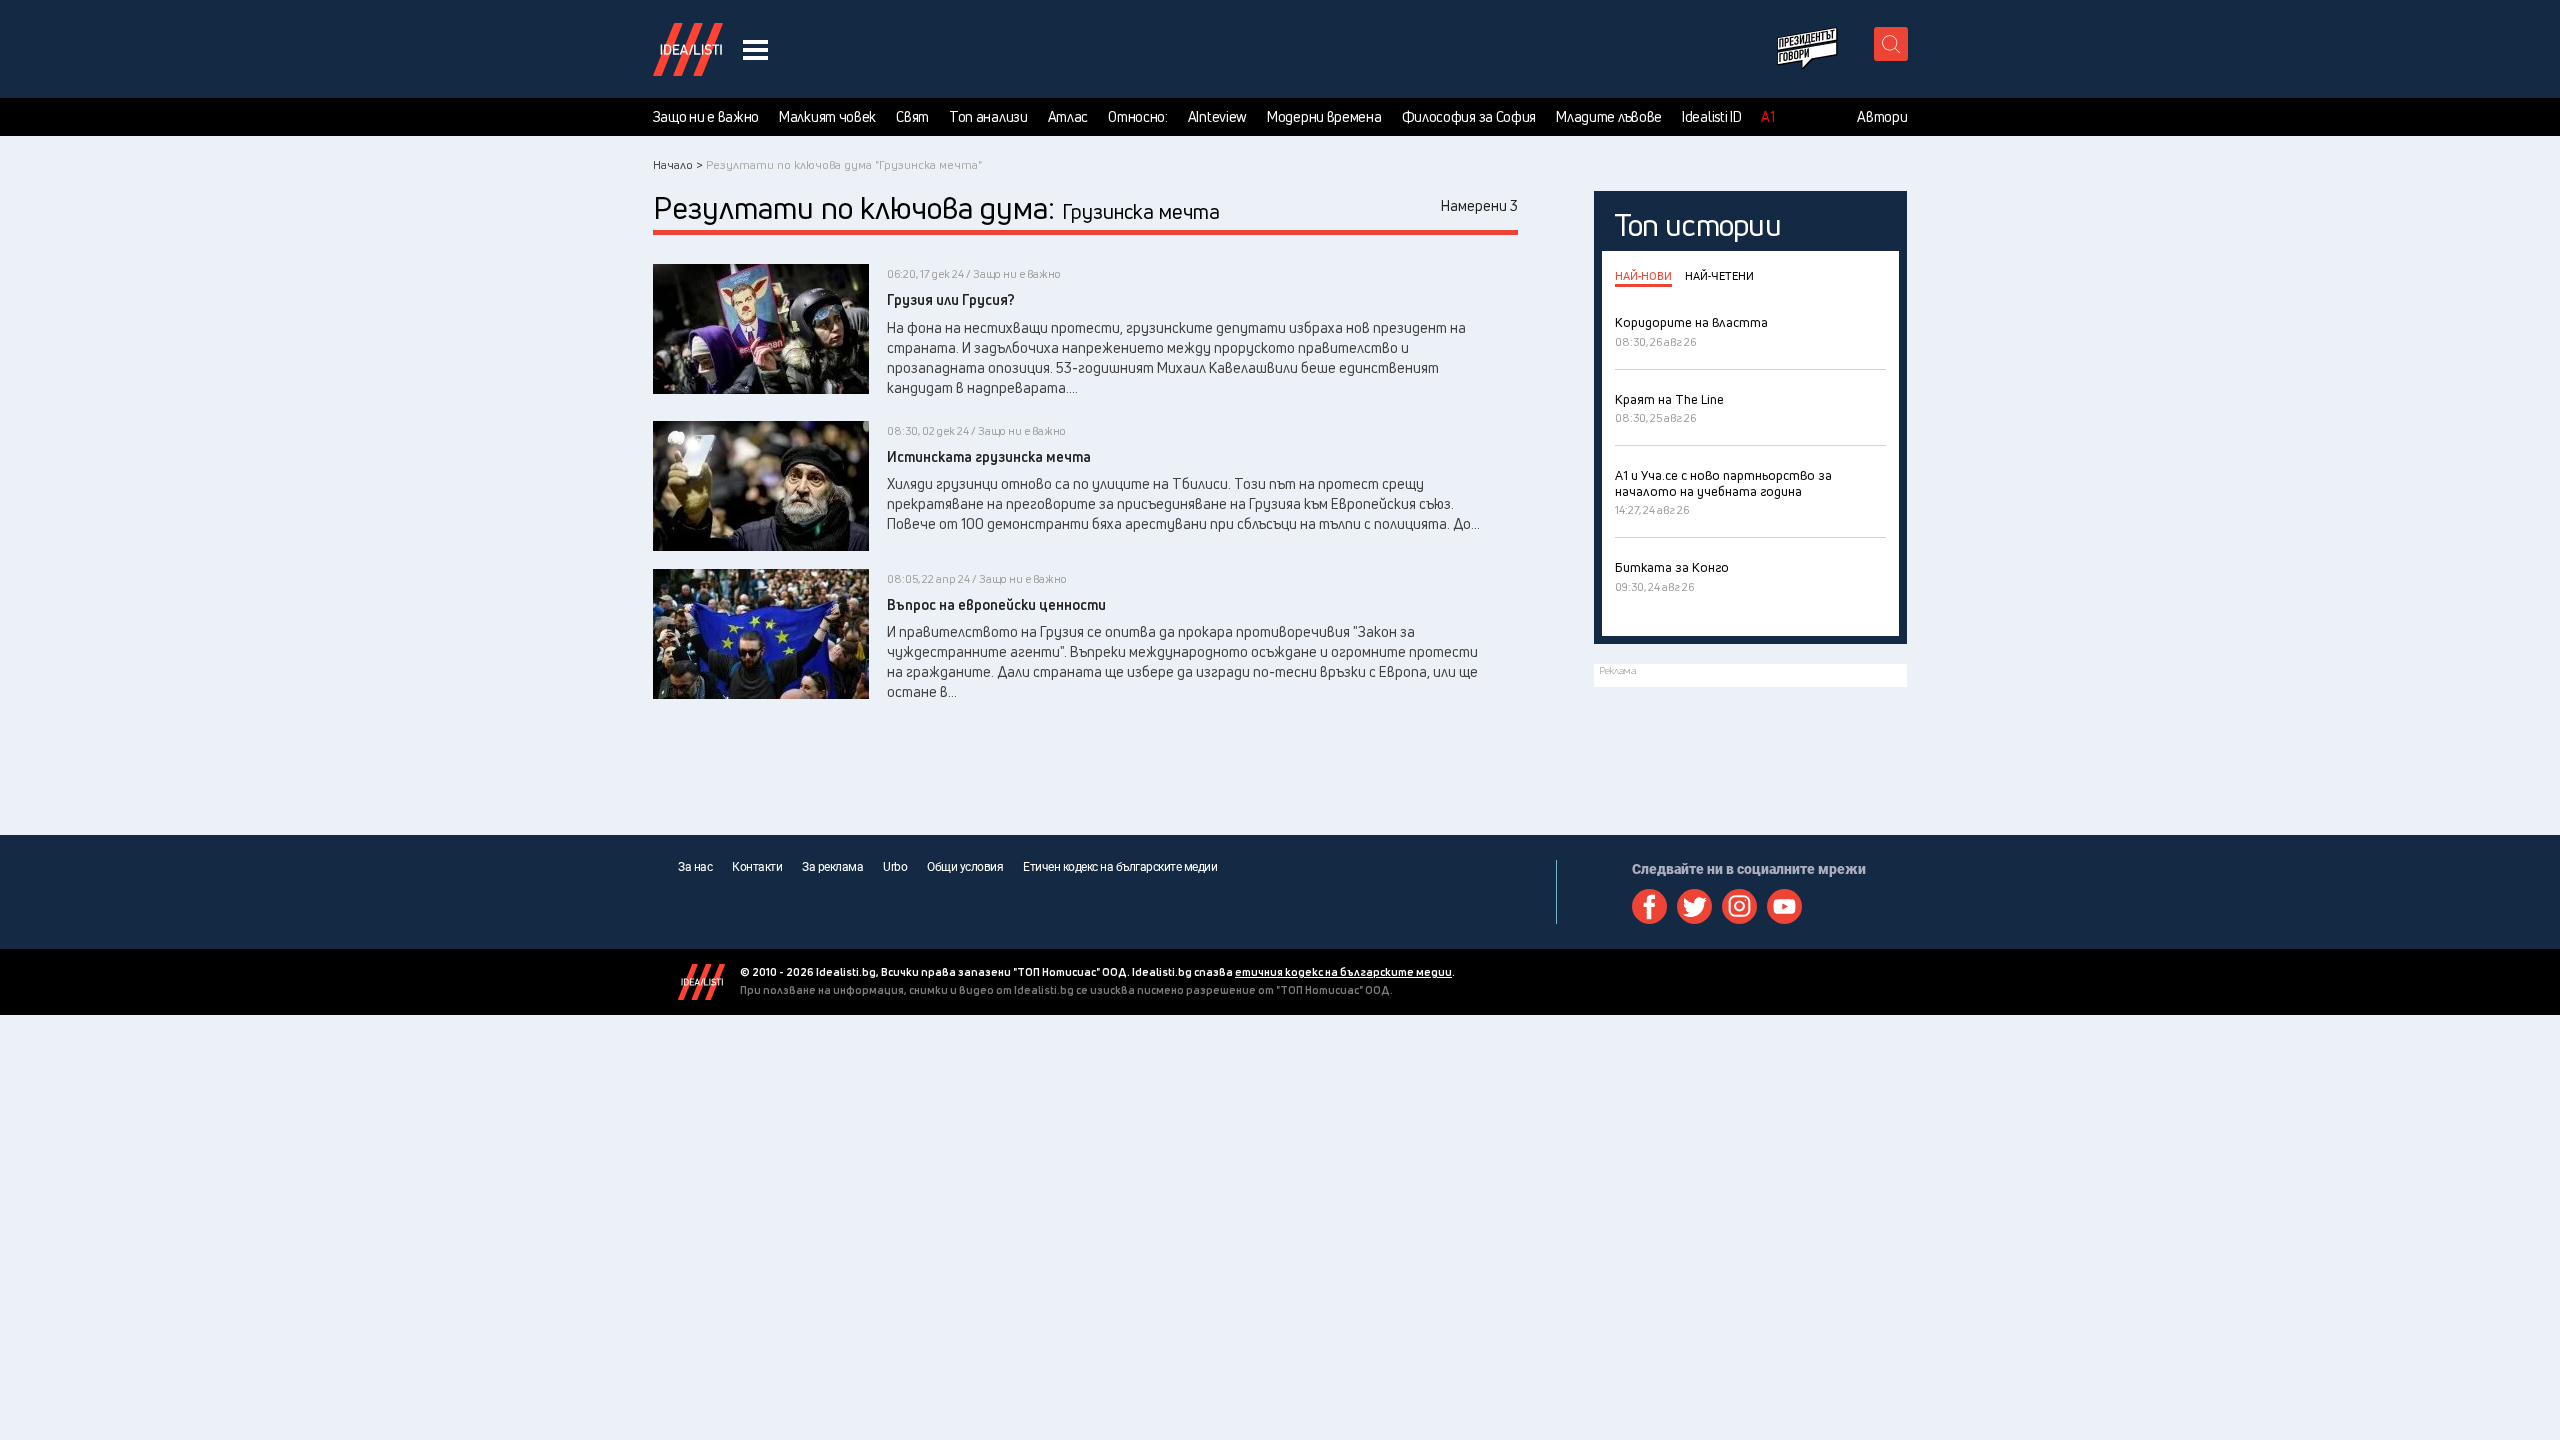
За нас (695, 867)
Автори (1882, 117)
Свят (912, 117)
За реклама (832, 867)
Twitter (1694, 906)
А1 (1767, 117)
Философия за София (1469, 117)
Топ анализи (988, 117)
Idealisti (701, 982)
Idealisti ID (1711, 117)
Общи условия (965, 867)
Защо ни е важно (706, 117)
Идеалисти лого (688, 49)
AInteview (1217, 117)
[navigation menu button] (755, 49)
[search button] (1891, 44)
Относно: (1138, 117)
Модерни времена (1324, 117)
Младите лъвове (1609, 117)
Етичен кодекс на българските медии (1120, 867)
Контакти (757, 867)
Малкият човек (827, 117)
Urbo (895, 867)
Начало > (678, 164)
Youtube (1784, 906)
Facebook (1649, 906)
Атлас (1068, 117)
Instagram (1739, 906)
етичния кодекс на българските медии (1343, 971)
